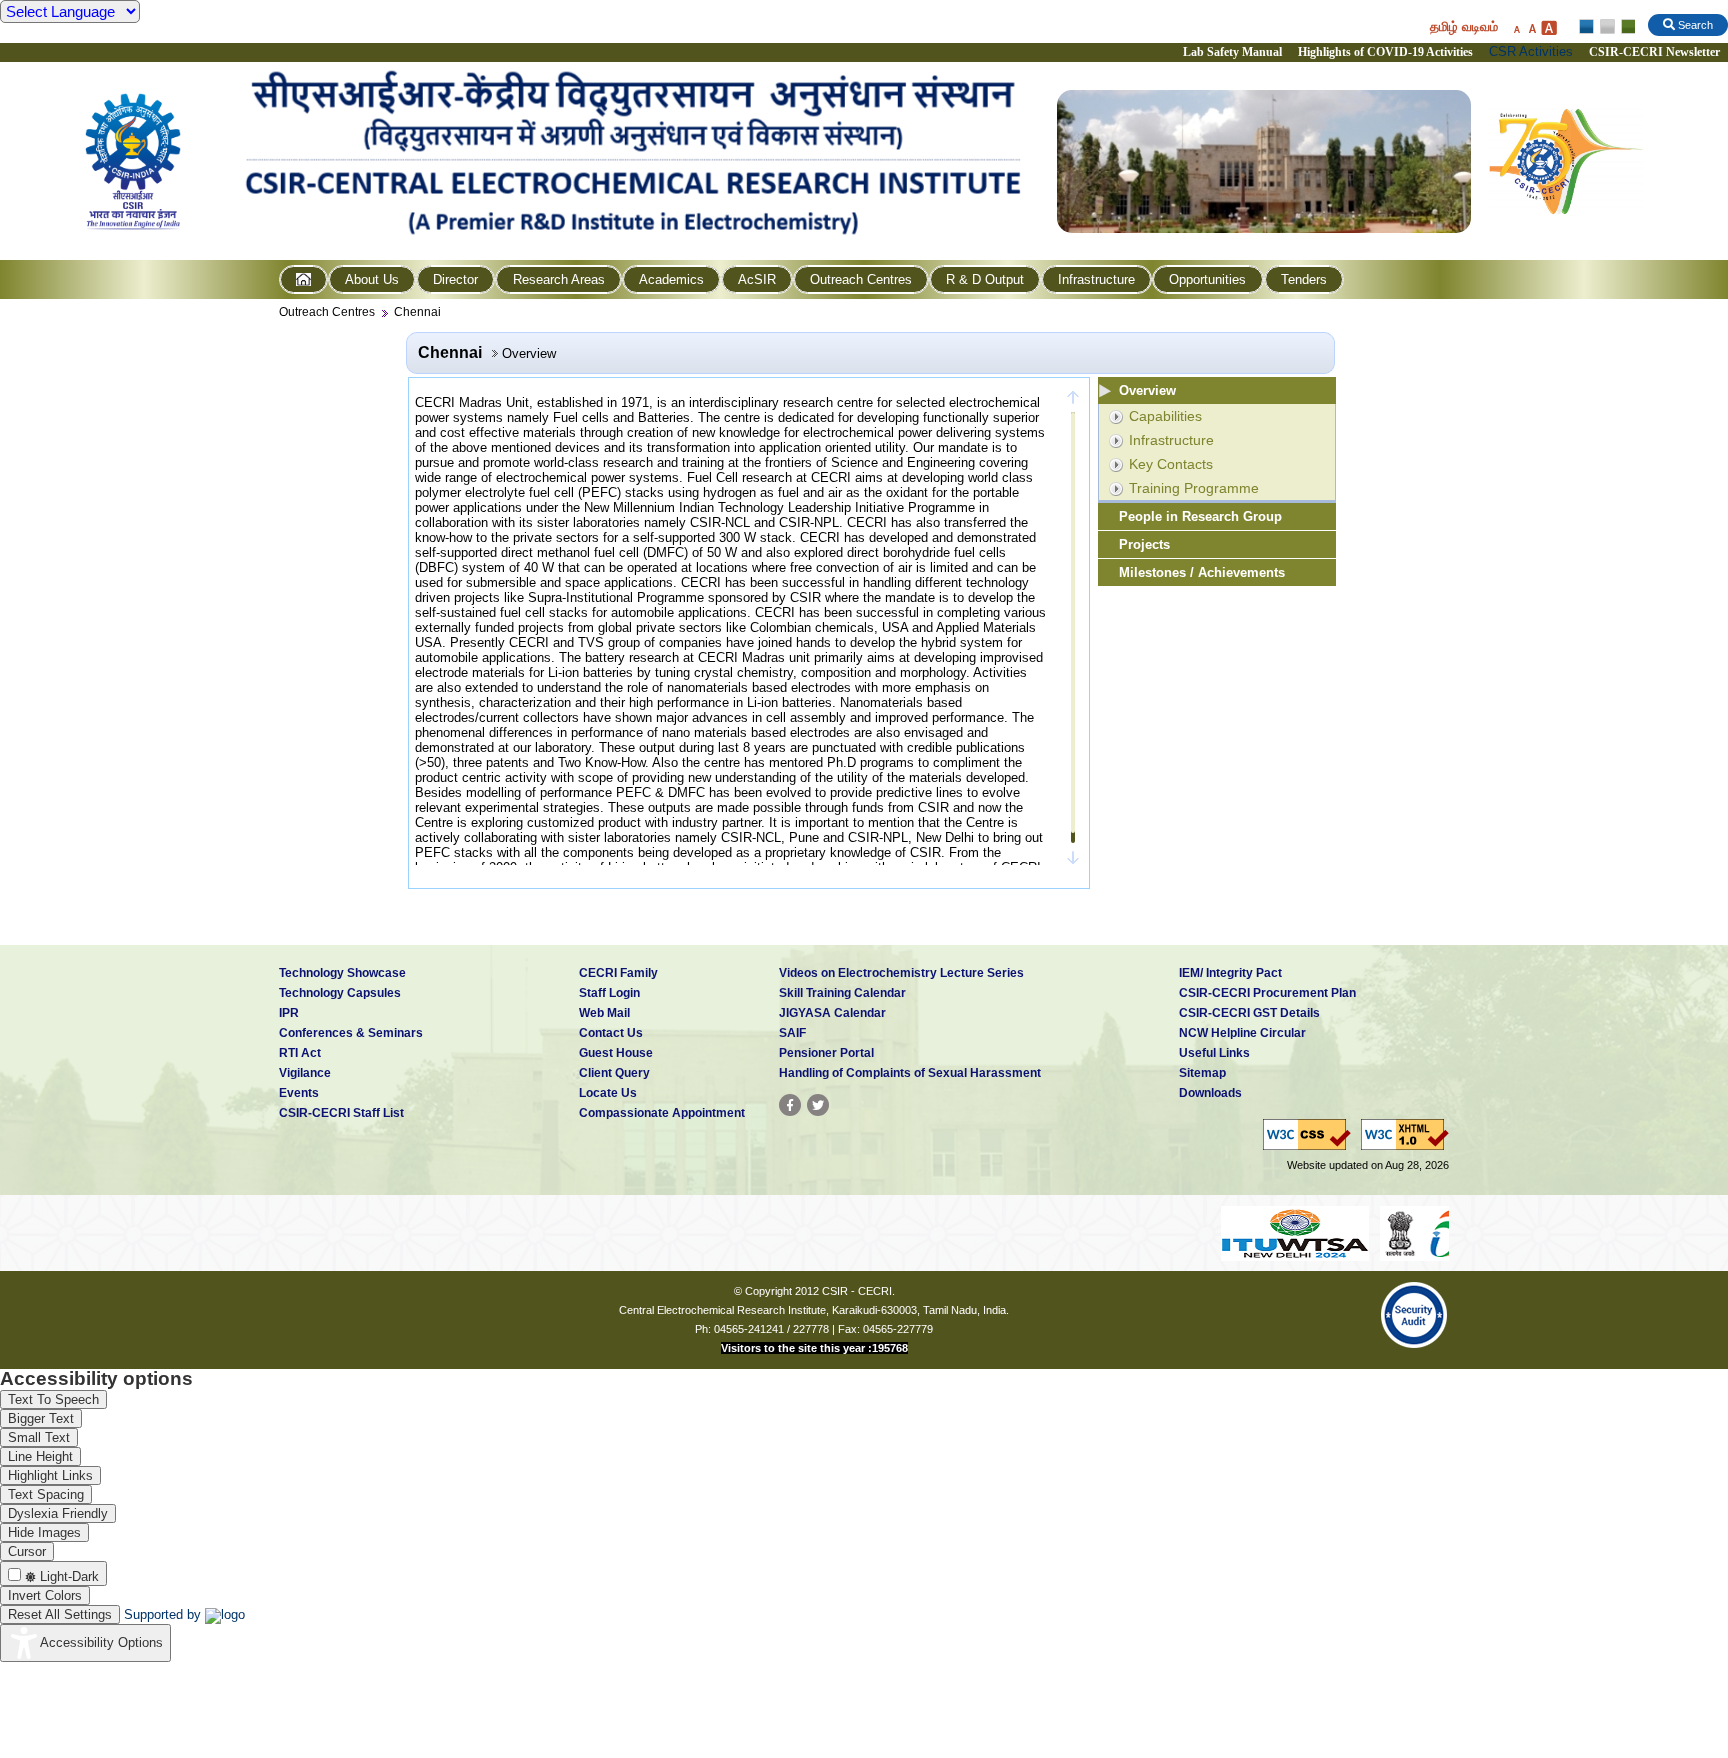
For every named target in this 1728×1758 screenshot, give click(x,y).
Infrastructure (1096, 279)
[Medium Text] (1532, 27)
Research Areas (559, 279)
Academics (671, 279)
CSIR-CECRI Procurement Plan (1267, 993)
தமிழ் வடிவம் (1464, 26)
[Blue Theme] (1587, 27)
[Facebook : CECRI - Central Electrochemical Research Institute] (790, 1105)
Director (455, 279)
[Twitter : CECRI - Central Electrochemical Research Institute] (818, 1105)
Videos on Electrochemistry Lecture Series (901, 973)
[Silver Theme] (1606, 27)
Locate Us (608, 1093)
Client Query (614, 1073)
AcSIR (757, 279)
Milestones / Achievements (1202, 572)
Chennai (417, 312)
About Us (372, 279)
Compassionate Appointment (662, 1113)
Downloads (1210, 1093)
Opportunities (1207, 279)
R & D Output (985, 279)
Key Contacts (1171, 464)
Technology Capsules (340, 993)
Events (299, 1093)
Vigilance (305, 1073)
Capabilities (1165, 416)
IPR (289, 1013)
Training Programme (1194, 488)
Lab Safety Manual (1232, 52)
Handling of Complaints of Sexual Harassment (910, 1073)
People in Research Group (1200, 516)
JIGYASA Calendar (832, 1013)
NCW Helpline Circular (1242, 1033)
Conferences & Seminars (351, 1033)
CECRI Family (618, 973)
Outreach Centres (861, 279)
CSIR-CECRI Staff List (341, 1113)
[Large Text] (1548, 27)
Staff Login (609, 993)
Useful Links (1214, 1053)
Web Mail (604, 1013)
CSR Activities (1531, 51)
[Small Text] (1516, 27)
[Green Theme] (1625, 27)
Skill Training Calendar (842, 993)
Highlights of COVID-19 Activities (1385, 52)
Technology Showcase (342, 973)
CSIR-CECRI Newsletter (1656, 52)
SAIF (792, 1033)
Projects (1144, 544)
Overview (1147, 390)
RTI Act (300, 1053)
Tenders (1304, 279)
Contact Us (611, 1033)
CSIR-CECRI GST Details (1249, 1013)
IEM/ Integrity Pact (1230, 973)
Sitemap (1202, 1073)
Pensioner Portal (826, 1053)
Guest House (616, 1053)
